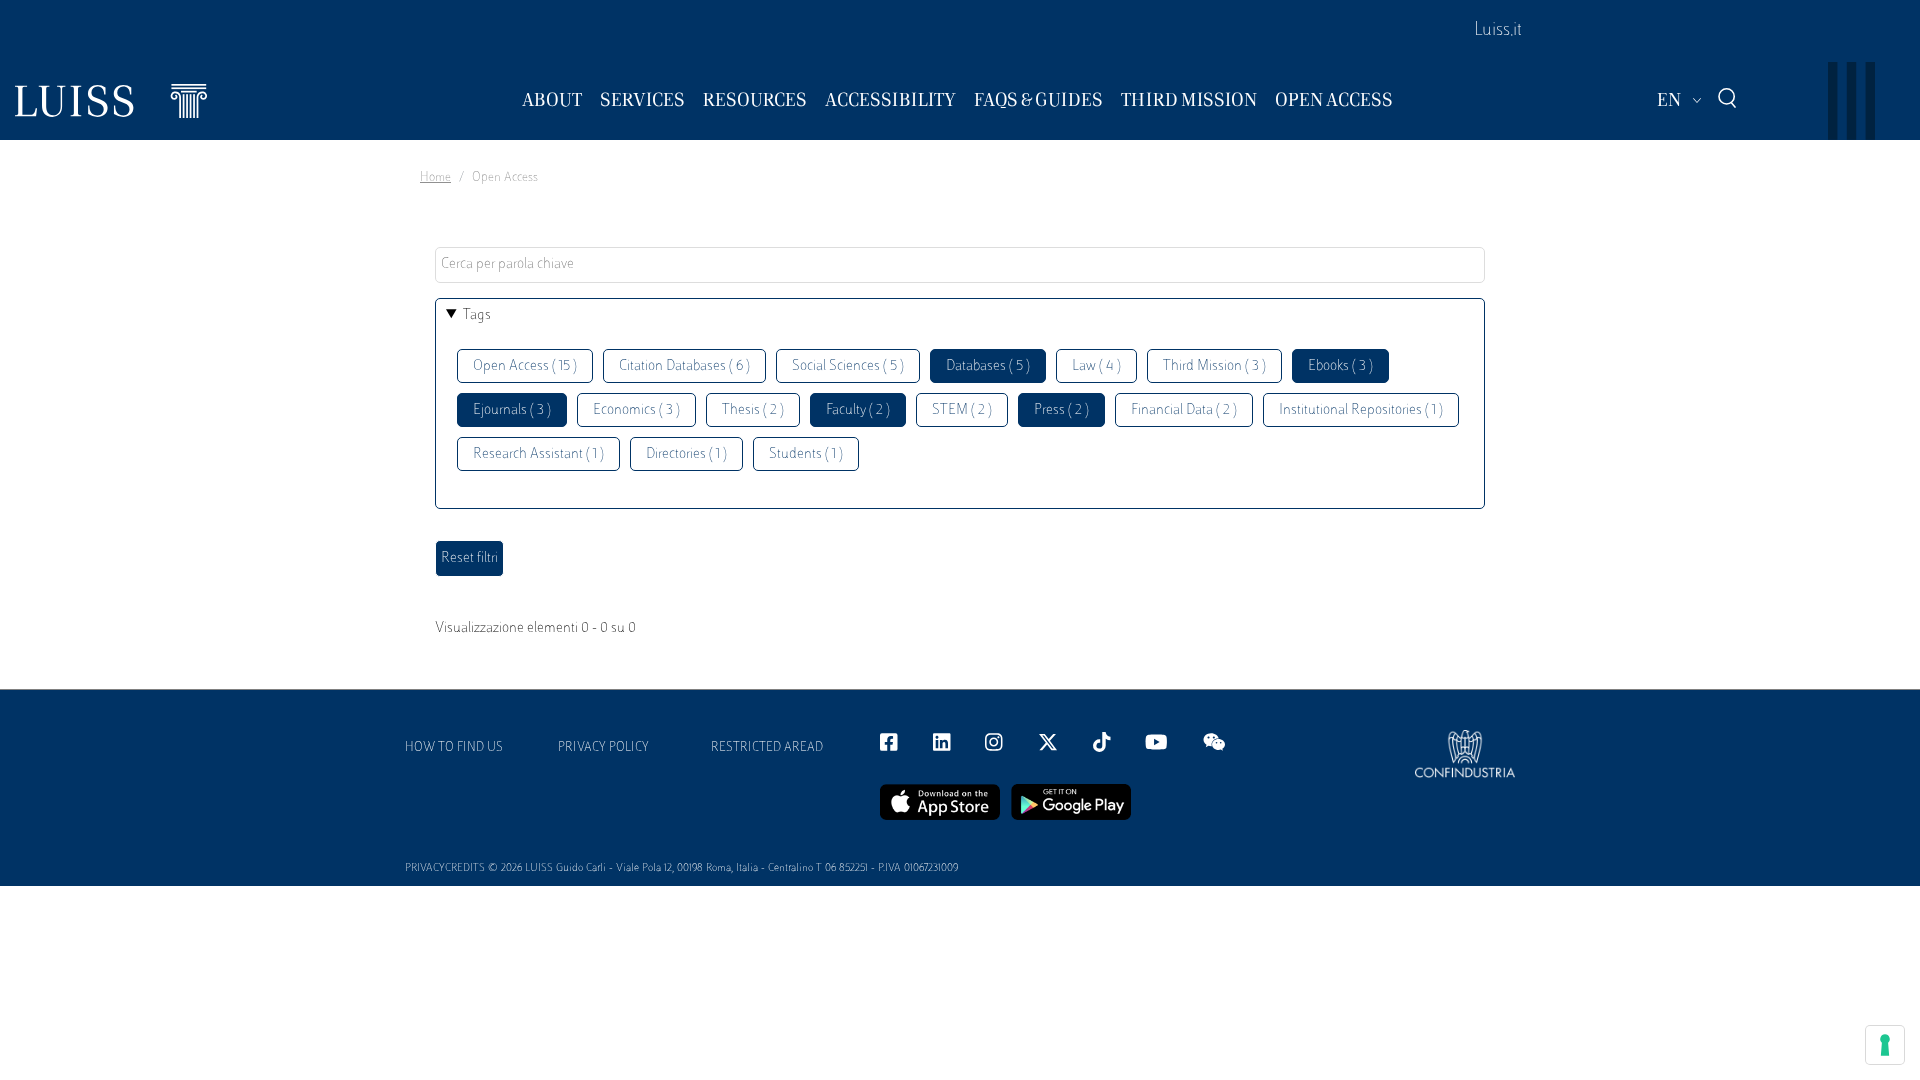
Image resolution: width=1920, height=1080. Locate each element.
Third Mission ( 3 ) (1214, 366)
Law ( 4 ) (1096, 366)
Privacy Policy (603, 748)
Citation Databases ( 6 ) (684, 366)
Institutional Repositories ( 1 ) (1361, 410)
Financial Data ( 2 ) (1184, 410)
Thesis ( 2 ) (753, 410)
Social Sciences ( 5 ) (848, 366)
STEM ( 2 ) (962, 410)
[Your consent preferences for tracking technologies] (1885, 1045)
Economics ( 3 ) (636, 410)
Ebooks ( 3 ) (1340, 366)
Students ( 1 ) (806, 454)
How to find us (454, 748)
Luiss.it (1498, 31)
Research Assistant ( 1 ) (538, 454)
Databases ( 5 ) (988, 366)
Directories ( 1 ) (686, 454)
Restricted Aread (767, 748)
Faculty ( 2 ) (858, 410)
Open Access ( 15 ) (525, 366)
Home (435, 178)
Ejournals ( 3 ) (512, 410)
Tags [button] (477, 315)
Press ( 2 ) (1061, 410)
